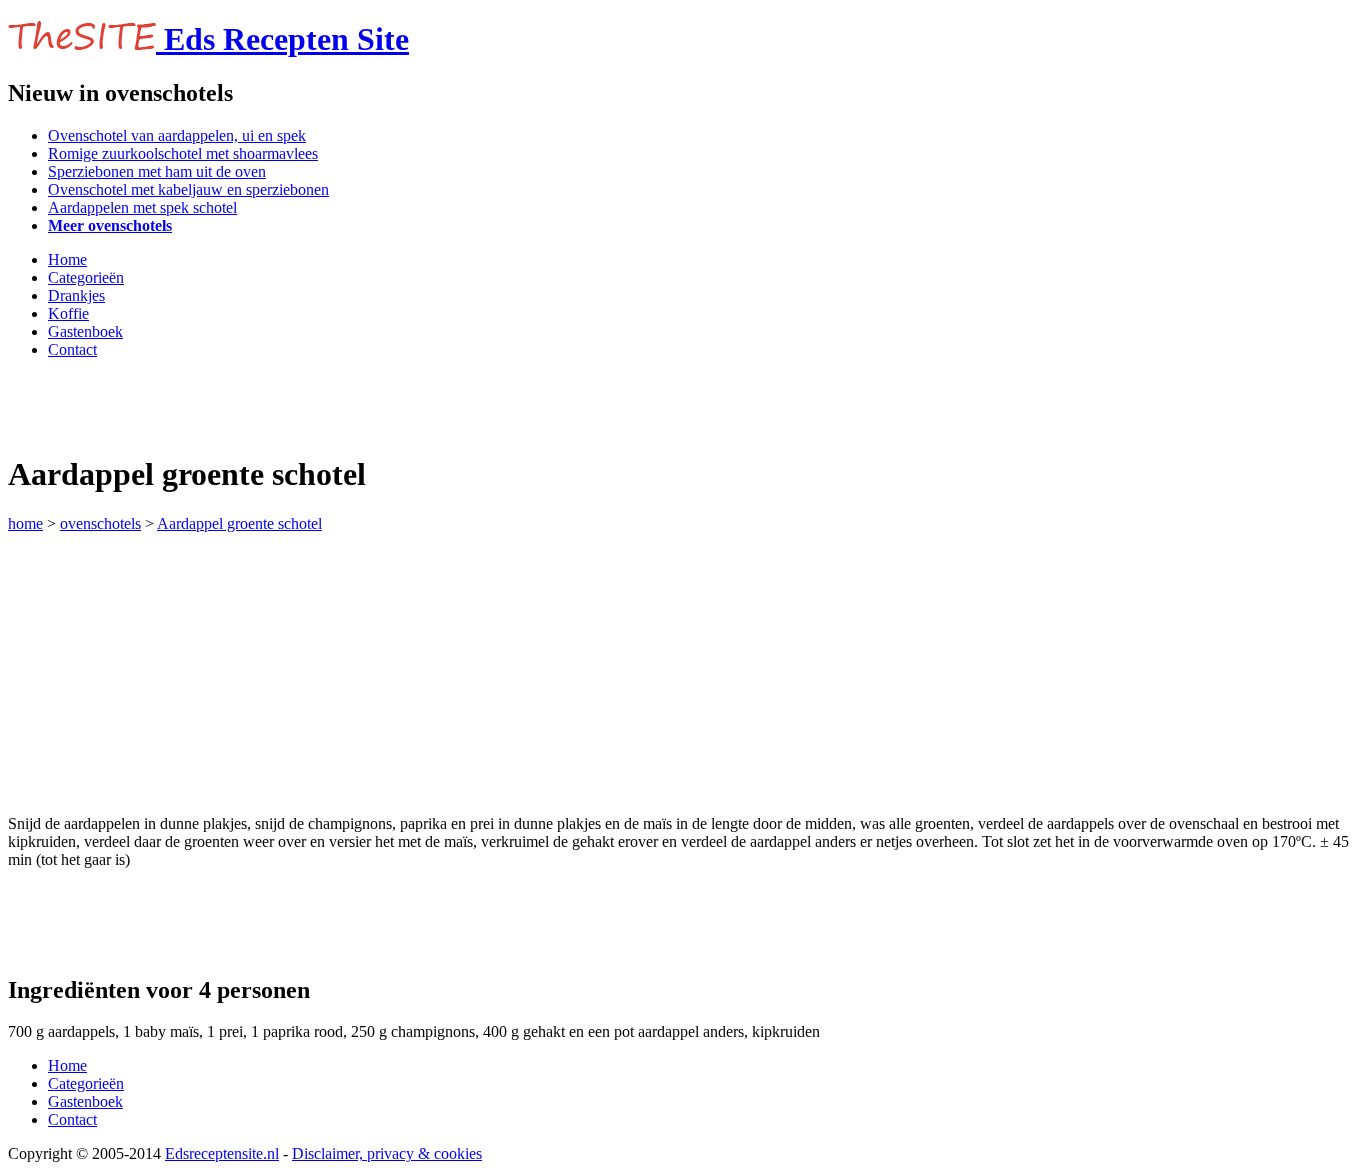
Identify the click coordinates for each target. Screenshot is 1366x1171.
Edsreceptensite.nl (222, 1153)
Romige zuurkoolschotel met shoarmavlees (183, 153)
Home (67, 259)
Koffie (68, 313)
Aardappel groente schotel (239, 523)
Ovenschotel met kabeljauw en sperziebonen (188, 189)
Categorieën (86, 277)
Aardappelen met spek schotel (142, 207)
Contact (72, 349)
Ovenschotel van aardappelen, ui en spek (177, 135)
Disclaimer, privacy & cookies (387, 1153)
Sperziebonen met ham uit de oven (157, 171)
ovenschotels (100, 523)
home (25, 523)
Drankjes (76, 295)
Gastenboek (85, 331)
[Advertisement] (242, 405)
